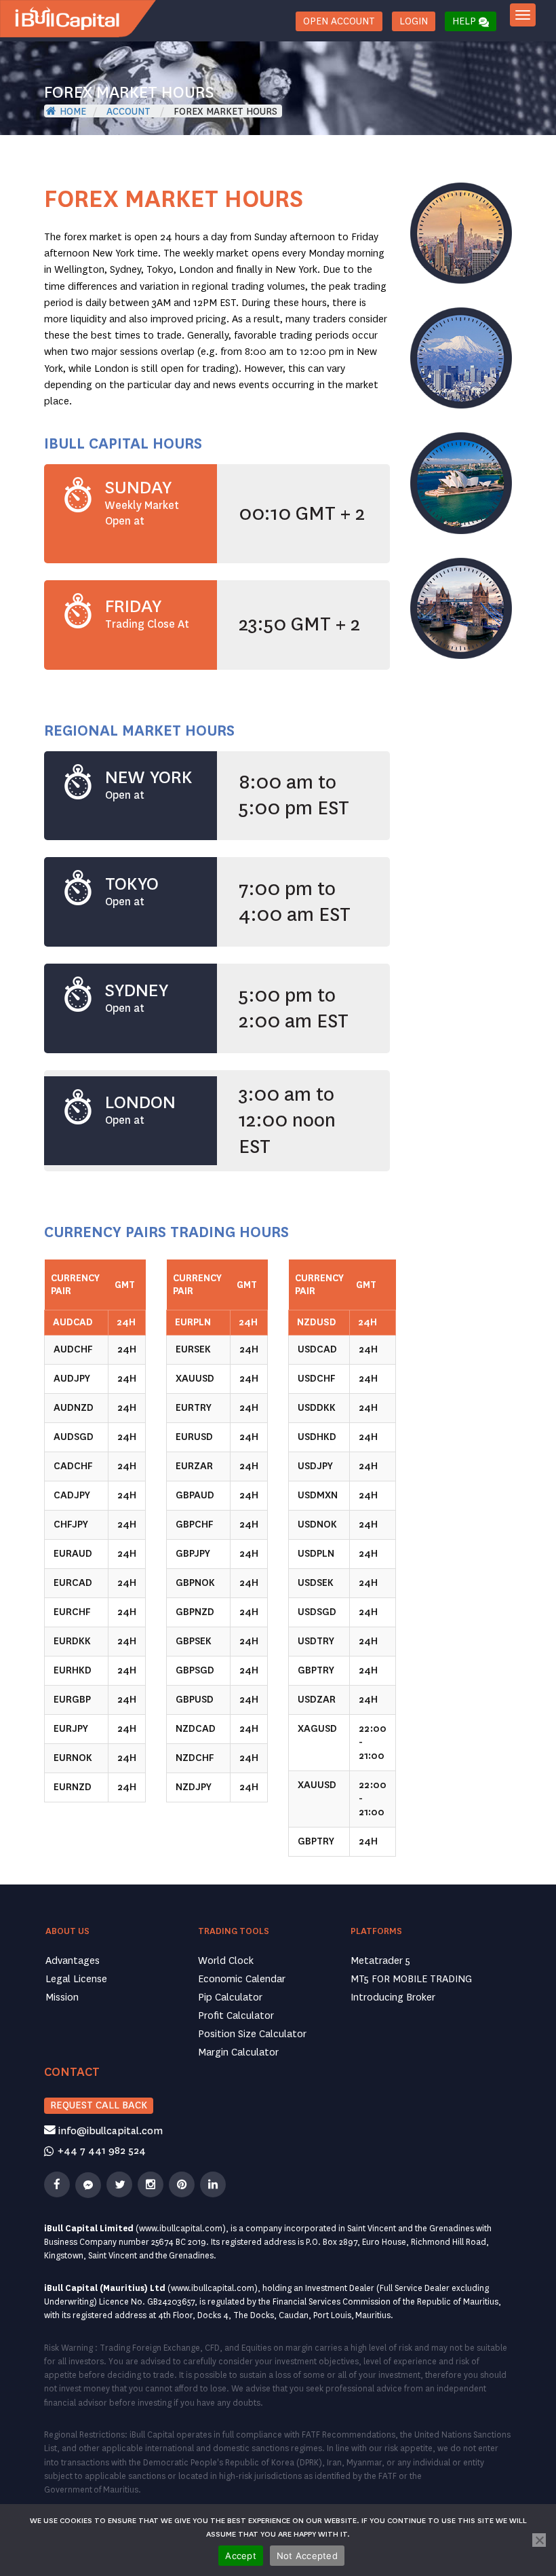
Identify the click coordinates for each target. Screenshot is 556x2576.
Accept (241, 2556)
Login (414, 21)
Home (73, 111)
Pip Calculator (230, 1997)
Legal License (76, 1979)
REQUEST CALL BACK (99, 2105)
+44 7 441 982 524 (100, 2151)
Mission (62, 1997)
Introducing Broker (393, 1997)
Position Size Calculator (252, 2034)
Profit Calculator (236, 2016)
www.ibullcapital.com (181, 2229)
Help (465, 21)
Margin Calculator (238, 2052)
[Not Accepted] (539, 2540)
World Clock (226, 1961)
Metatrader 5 (380, 1961)
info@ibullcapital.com (109, 2131)
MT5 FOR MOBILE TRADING (411, 1979)
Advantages (73, 1961)
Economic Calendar (242, 1979)
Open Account (339, 21)
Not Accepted (307, 2556)
